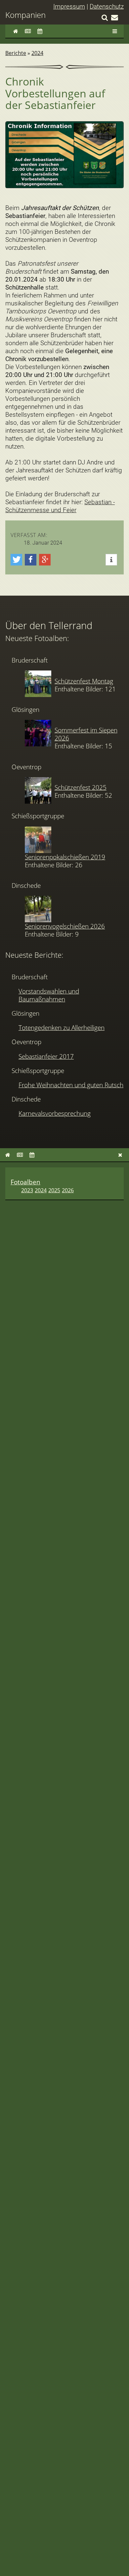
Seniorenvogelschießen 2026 (65, 926)
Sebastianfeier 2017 (46, 1056)
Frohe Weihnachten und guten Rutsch (71, 1085)
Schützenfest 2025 (81, 787)
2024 (37, 53)
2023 (27, 1190)
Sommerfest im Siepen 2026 (86, 734)
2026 (68, 1190)
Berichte (16, 53)
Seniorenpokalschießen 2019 (65, 857)
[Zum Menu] (115, 31)
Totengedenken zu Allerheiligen (62, 1027)
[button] (16, 560)
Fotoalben (25, 1182)
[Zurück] (120, 1155)
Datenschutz (107, 6)
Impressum (69, 6)
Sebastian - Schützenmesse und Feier (60, 506)
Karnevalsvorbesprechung (55, 1113)
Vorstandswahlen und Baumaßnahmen (49, 995)
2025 (54, 1190)
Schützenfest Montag (84, 681)
